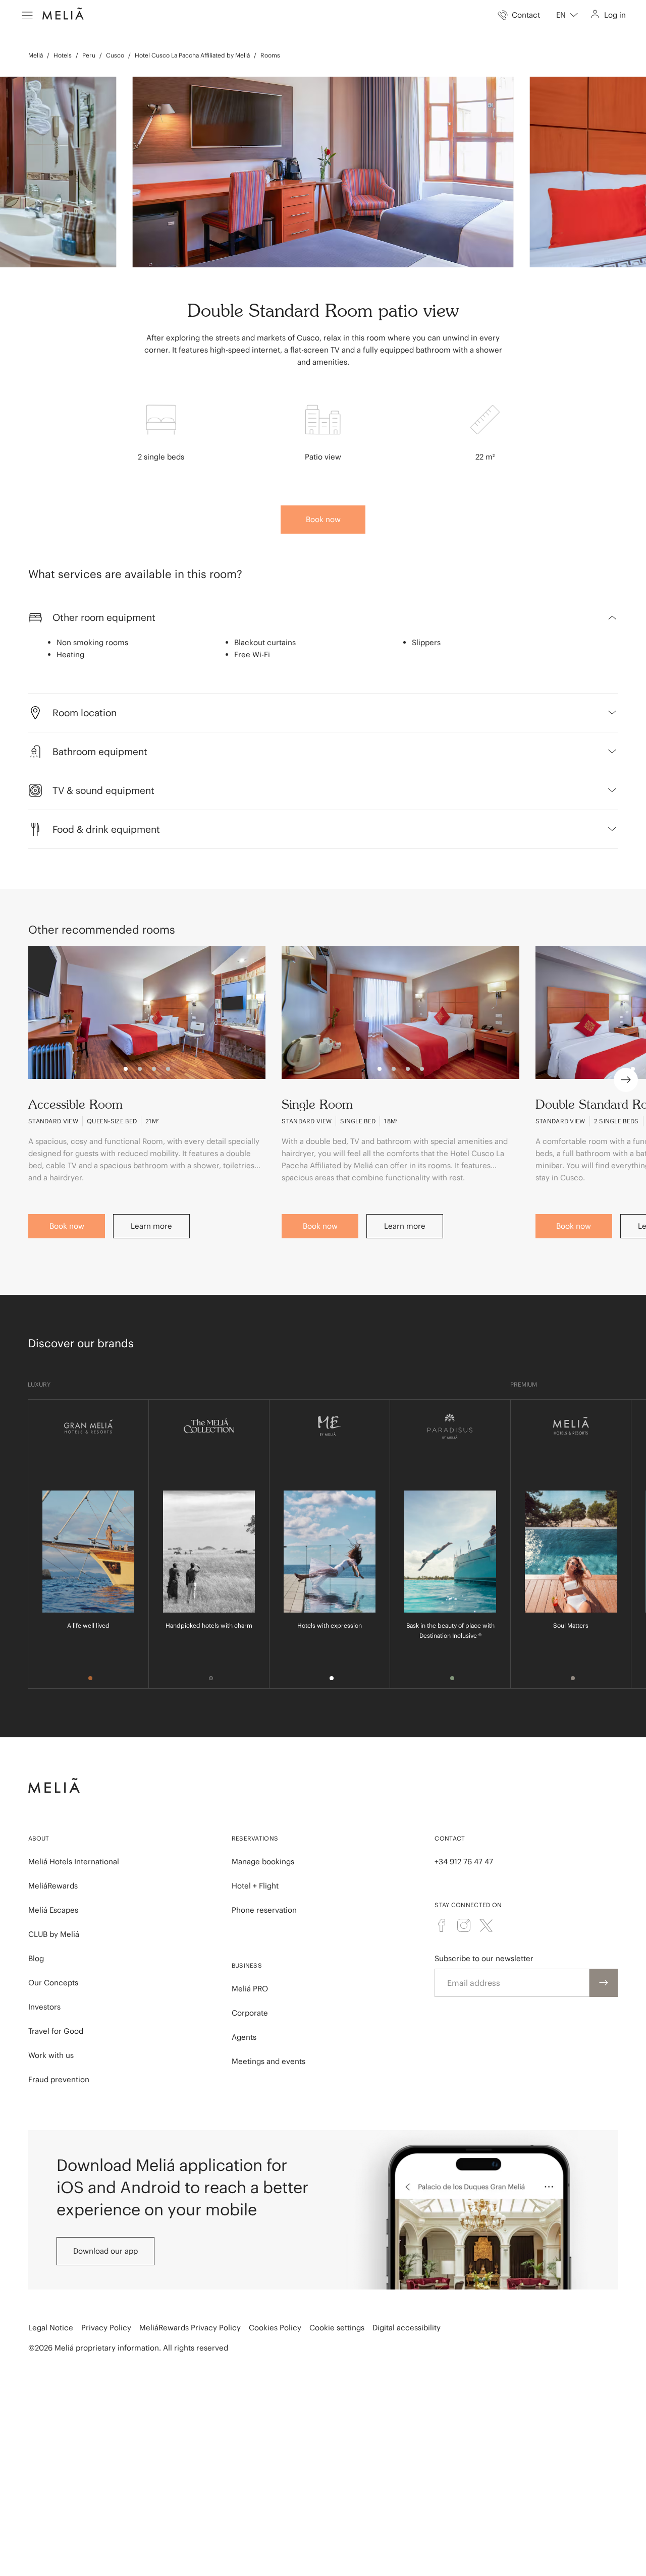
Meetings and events (268, 2061)
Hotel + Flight (255, 1886)
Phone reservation (264, 1910)
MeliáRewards (53, 1886)
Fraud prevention (59, 2079)
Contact (450, 1838)
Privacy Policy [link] (106, 2328)
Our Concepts (53, 1983)
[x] (486, 1925)
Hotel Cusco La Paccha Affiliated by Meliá (192, 55)
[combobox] (567, 15)
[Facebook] (442, 1925)
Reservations (255, 1838)
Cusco (115, 55)
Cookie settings (337, 2328)
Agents (244, 2037)
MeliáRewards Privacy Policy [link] (190, 2328)
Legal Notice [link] (51, 2328)
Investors (44, 2007)
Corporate (250, 2013)
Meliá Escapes (53, 1910)
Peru (89, 55)
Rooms (270, 55)
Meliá (36, 55)
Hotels (63, 55)
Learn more (151, 1226)
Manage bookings (263, 1862)
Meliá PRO (250, 1989)
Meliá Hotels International (74, 1862)
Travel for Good (56, 2031)
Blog (36, 1958)
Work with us (51, 2055)
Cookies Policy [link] (275, 2328)
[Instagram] (464, 1925)
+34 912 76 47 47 (464, 1862)
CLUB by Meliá (54, 1934)
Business (247, 1965)
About (39, 1838)
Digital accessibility (407, 2328)
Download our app (105, 2251)
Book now (323, 519)
